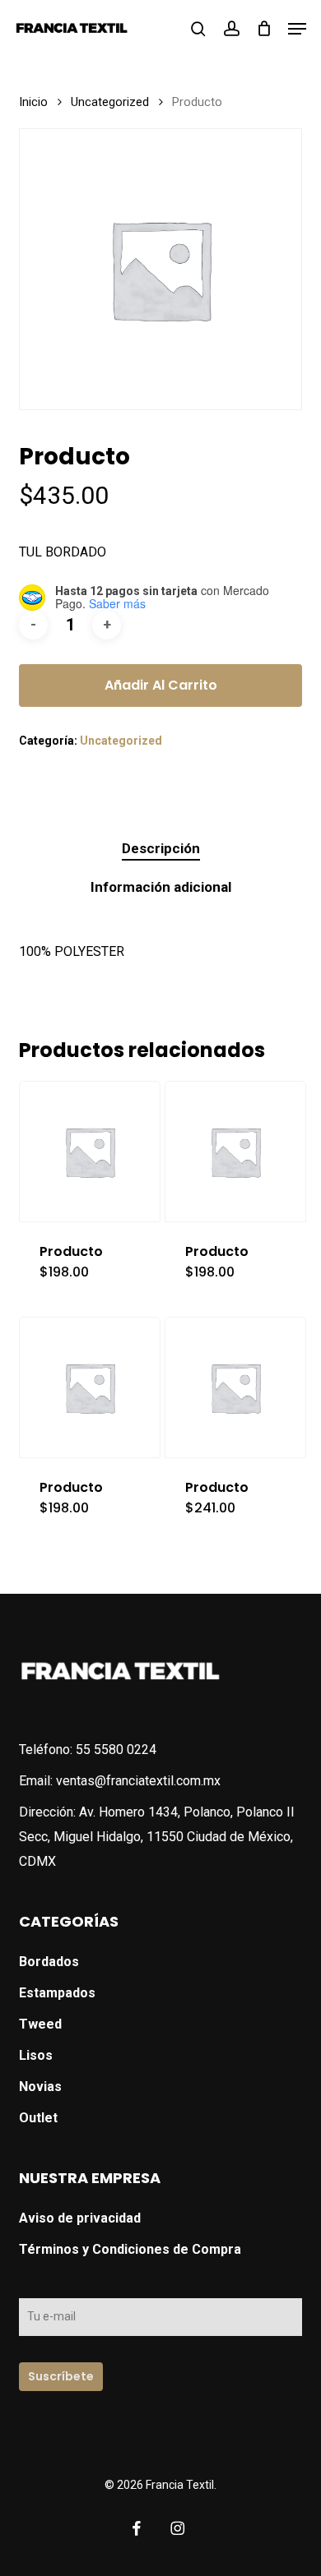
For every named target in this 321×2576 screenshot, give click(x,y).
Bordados (49, 1962)
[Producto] (90, 1152)
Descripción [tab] (161, 848)
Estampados (57, 1993)
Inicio (33, 102)
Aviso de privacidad (80, 2218)
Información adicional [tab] (161, 887)
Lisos (36, 2055)
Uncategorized (110, 102)
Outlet (38, 2118)
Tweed (40, 2024)
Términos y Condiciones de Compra (130, 2249)
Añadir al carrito (161, 685)
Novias (40, 2087)
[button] (297, 29)
